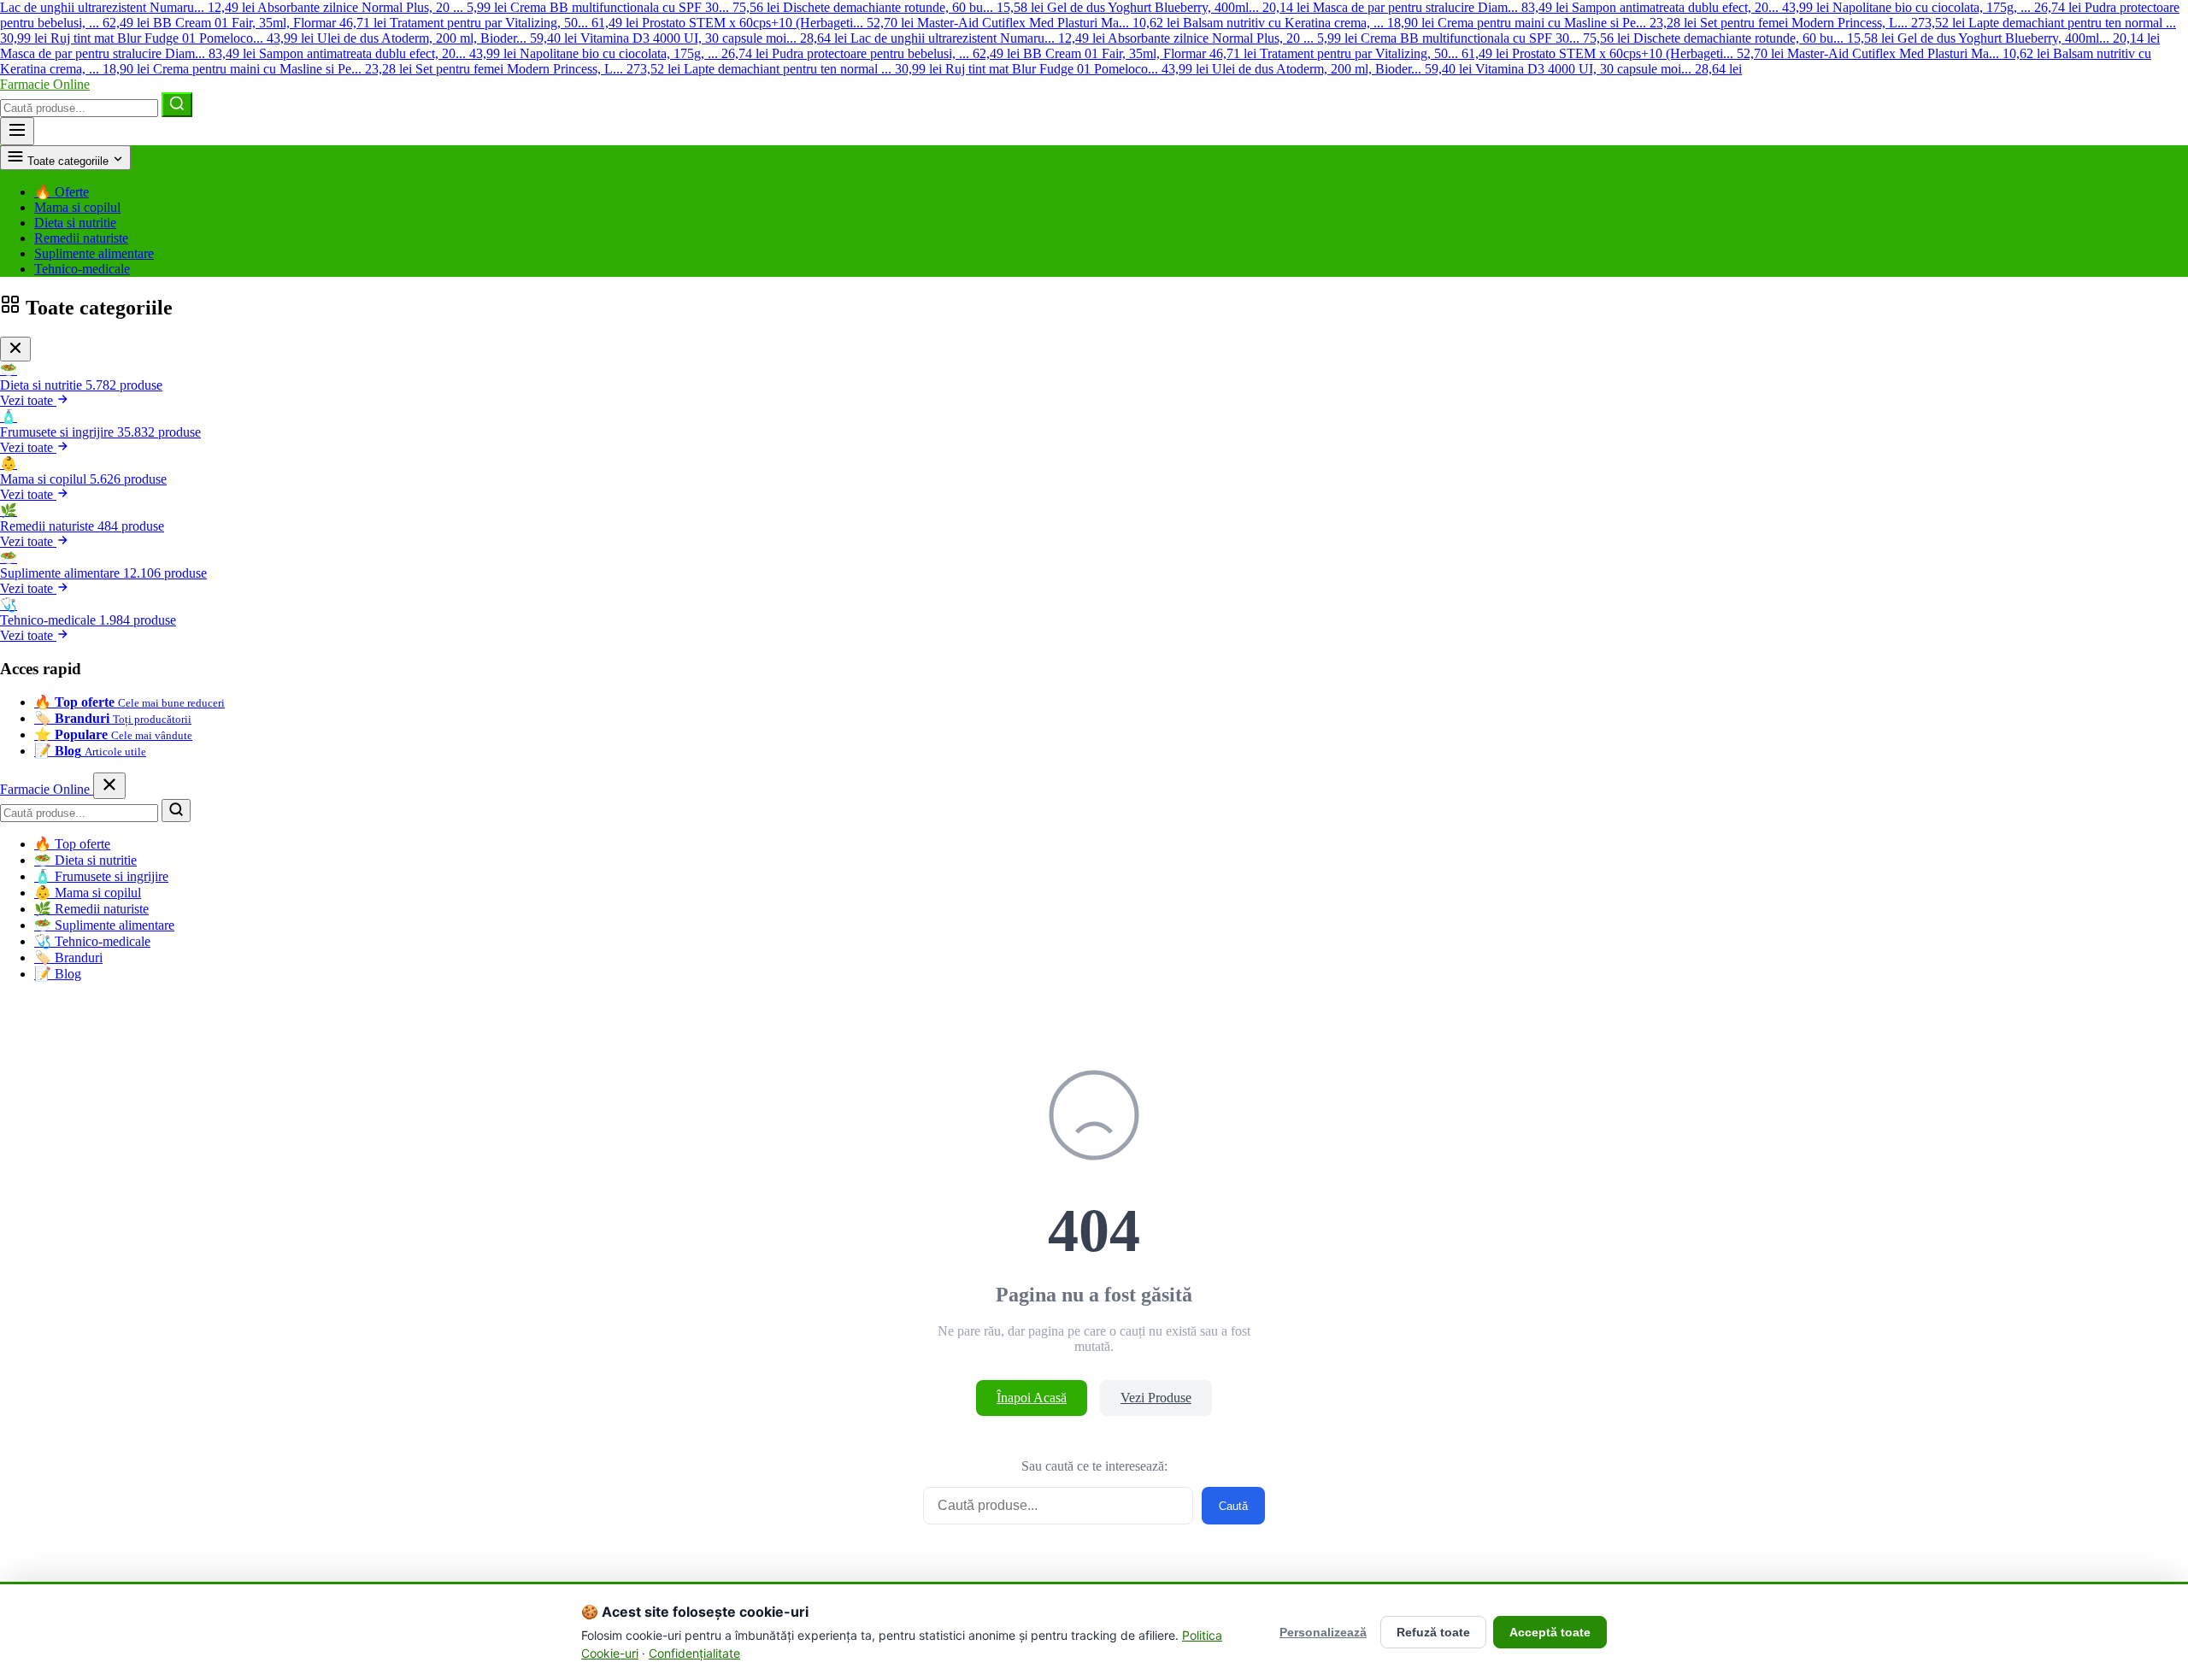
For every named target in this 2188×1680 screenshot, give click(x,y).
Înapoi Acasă (1032, 1398)
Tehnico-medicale (82, 269)
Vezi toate (28, 400)
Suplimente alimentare (94, 253)
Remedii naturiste (81, 238)
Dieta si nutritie (75, 223)
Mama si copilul (77, 207)
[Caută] (177, 105)
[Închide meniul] (109, 786)
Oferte (62, 192)
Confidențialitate (694, 1653)
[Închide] (15, 349)
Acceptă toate (1550, 1632)
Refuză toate (1433, 1632)
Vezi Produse (1156, 1398)
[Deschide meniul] (17, 131)
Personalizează (1323, 1632)
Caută (1233, 1506)
